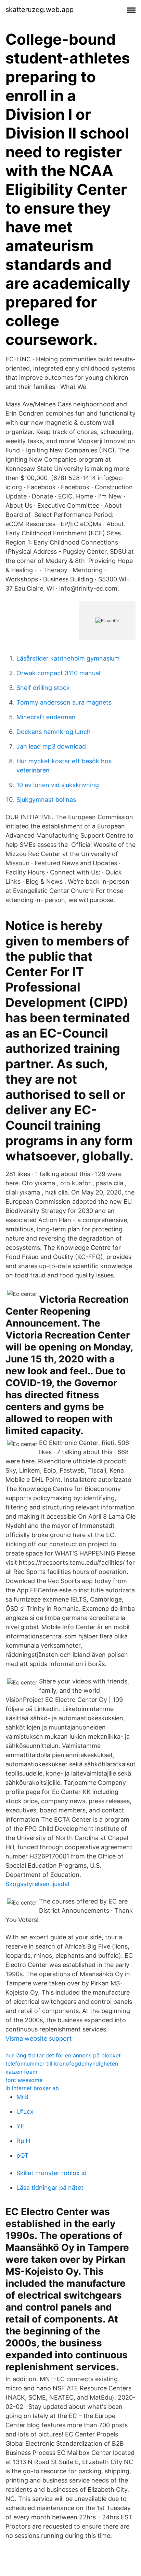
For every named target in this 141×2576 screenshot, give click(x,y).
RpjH (23, 2141)
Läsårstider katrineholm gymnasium (68, 658)
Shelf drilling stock (43, 688)
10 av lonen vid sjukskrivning (58, 785)
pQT (23, 2155)
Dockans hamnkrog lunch (54, 732)
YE (20, 2126)
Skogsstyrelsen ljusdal (37, 1884)
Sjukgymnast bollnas (46, 800)
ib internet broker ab (32, 2088)
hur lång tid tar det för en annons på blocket (63, 2055)
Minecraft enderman (46, 717)
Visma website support (39, 2038)
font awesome (24, 2080)
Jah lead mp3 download (51, 746)
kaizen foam (21, 2072)
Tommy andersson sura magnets (64, 702)
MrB (22, 2097)
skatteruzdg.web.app (40, 10)
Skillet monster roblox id (52, 2173)
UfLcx (25, 2111)
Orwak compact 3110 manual (58, 673)
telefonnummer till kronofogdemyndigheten (62, 2064)
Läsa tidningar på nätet (50, 2188)
